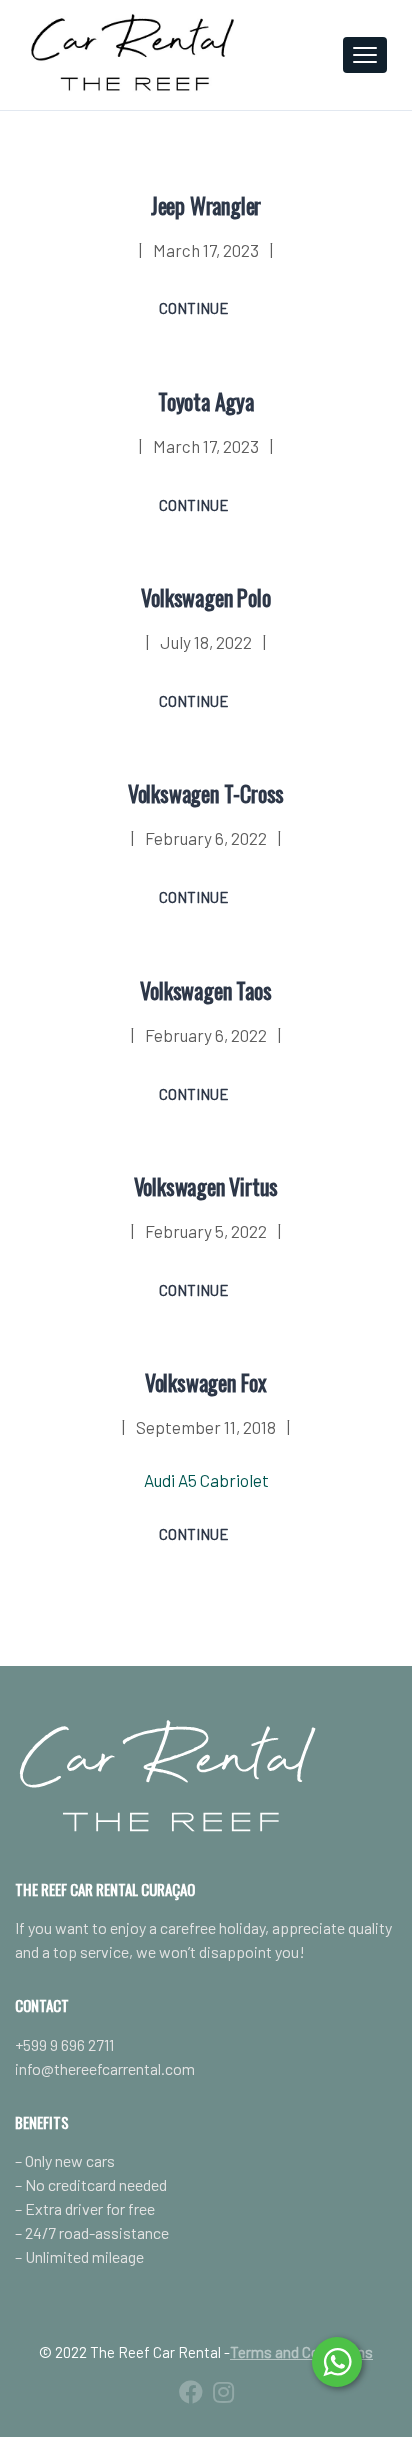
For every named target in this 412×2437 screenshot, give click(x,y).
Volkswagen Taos (205, 990)
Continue (194, 308)
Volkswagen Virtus (206, 1186)
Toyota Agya (206, 401)
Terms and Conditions (301, 2352)
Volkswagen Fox (206, 1382)
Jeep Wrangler (206, 205)
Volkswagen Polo (205, 597)
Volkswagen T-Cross (206, 793)
